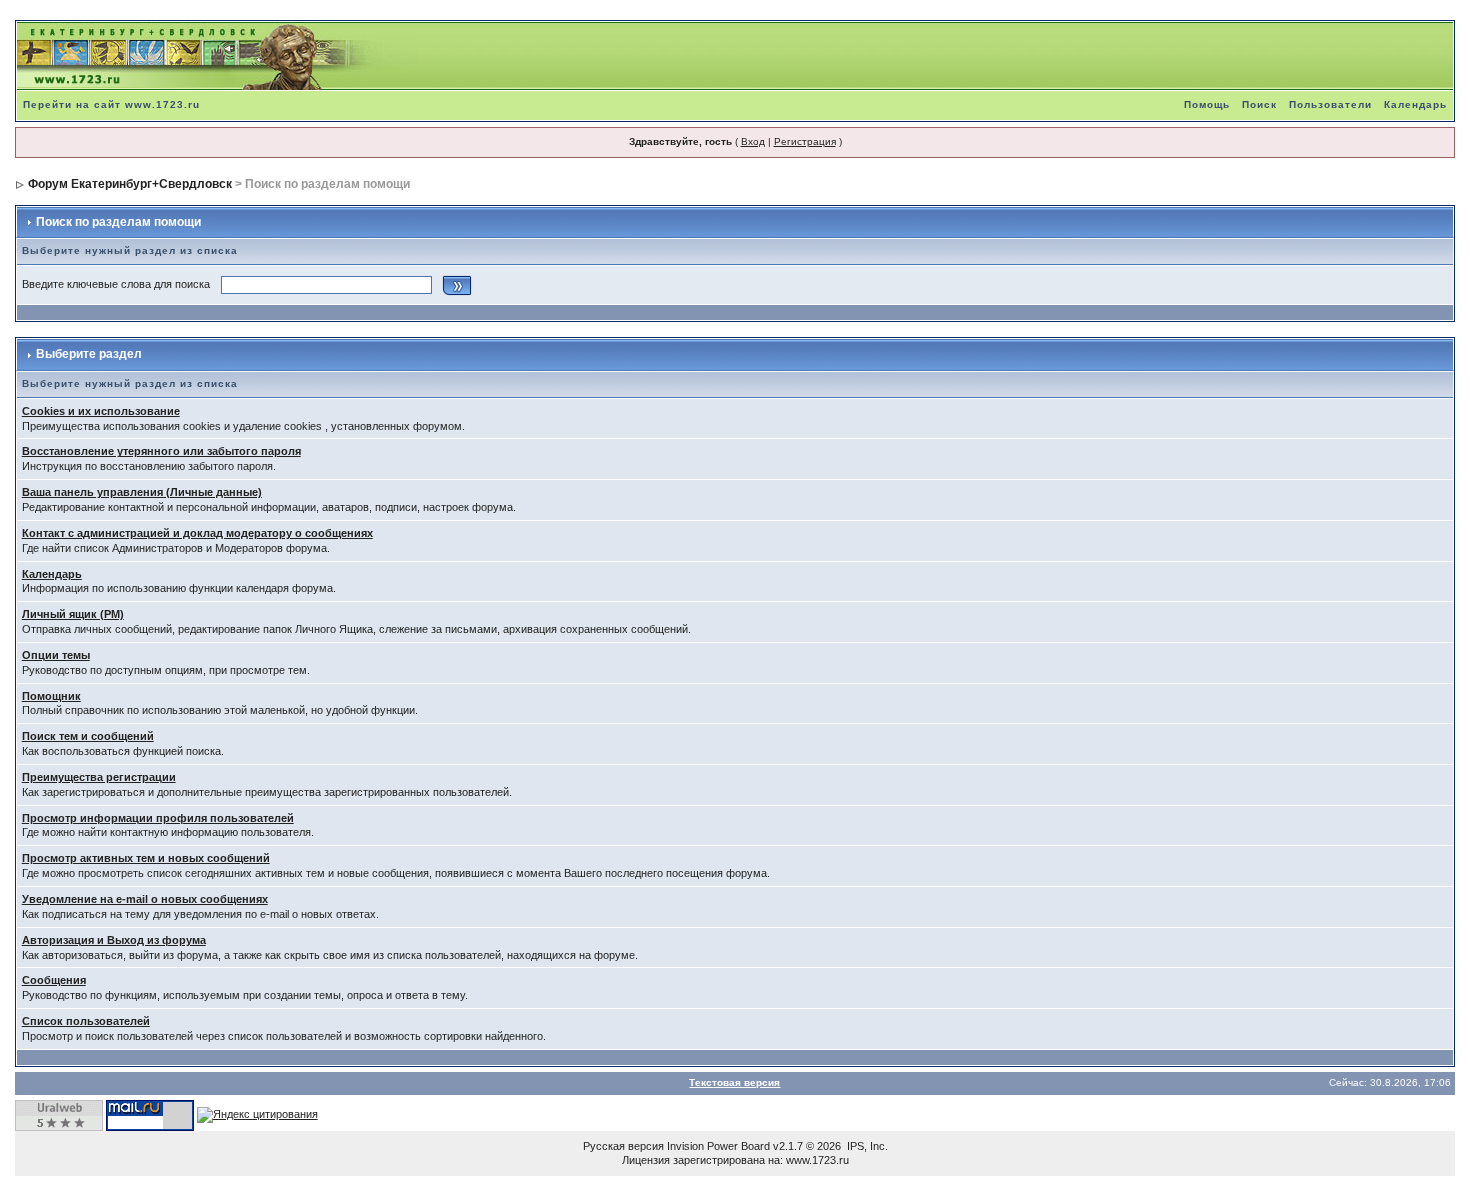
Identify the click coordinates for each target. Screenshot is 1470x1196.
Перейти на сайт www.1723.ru (111, 104)
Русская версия (623, 1146)
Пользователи (1330, 104)
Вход (753, 141)
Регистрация (805, 141)
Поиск (1259, 104)
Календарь (1415, 104)
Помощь (1207, 104)
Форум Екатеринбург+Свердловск (130, 184)
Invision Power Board (718, 1146)
